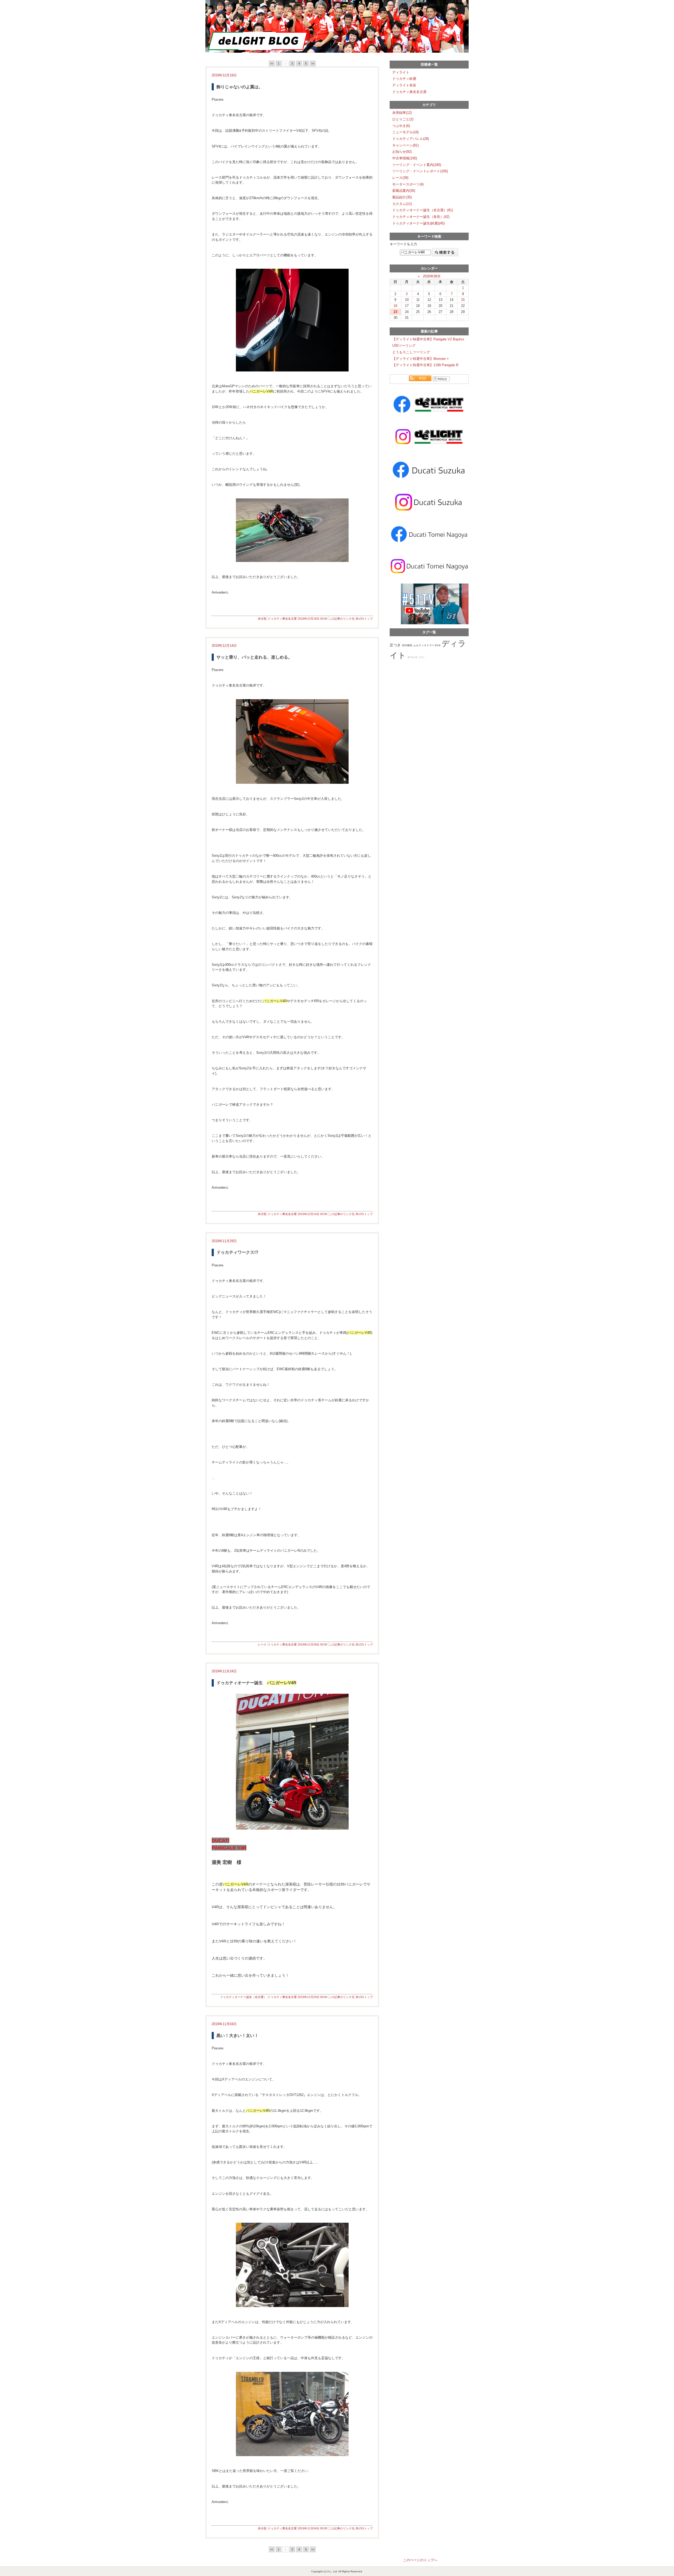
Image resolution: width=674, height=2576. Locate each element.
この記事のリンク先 (342, 619)
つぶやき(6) (401, 126)
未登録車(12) (402, 113)
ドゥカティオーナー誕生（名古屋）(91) (423, 210)
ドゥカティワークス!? (237, 1252)
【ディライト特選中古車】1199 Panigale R (425, 365)
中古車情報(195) (405, 158)
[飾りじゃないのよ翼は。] (292, 320)
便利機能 (407, 645)
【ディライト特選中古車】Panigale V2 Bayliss (428, 339)
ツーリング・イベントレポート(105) (420, 171)
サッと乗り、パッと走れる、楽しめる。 (254, 657)
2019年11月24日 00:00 (313, 1997)
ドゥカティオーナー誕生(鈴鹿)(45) (418, 223)
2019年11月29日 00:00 (313, 1644)
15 (463, 300)
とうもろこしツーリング (411, 352)
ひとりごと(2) (403, 119)
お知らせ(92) (402, 152)
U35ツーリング (404, 346)
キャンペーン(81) (405, 145)
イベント (412, 657)
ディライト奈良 (404, 85)
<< (272, 63)
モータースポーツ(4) (408, 184)
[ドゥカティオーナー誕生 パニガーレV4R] (292, 1762)
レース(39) (400, 178)
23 (395, 312)
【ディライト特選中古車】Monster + (421, 359)
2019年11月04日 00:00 (313, 2528)
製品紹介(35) (402, 197)
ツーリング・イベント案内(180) (417, 165)
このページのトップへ (420, 2560)
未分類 (262, 619)
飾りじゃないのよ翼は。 (240, 87)
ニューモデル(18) (405, 132)
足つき (395, 645)
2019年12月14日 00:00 (313, 1214)
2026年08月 (432, 276)
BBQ (422, 657)
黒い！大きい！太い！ (237, 2036)
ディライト (401, 72)
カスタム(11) (402, 204)
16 (395, 306)
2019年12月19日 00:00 (313, 619)
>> (313, 63)
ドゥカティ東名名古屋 (282, 619)
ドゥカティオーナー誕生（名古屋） (243, 1997)
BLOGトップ (364, 619)
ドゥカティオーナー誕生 (256, 1683)
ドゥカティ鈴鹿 (404, 79)
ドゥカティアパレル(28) (411, 139)
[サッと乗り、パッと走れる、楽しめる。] (292, 741)
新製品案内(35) (404, 191)
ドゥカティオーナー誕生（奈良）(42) (421, 217)
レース (262, 1644)
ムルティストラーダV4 (427, 645)
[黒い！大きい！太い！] (292, 2265)
